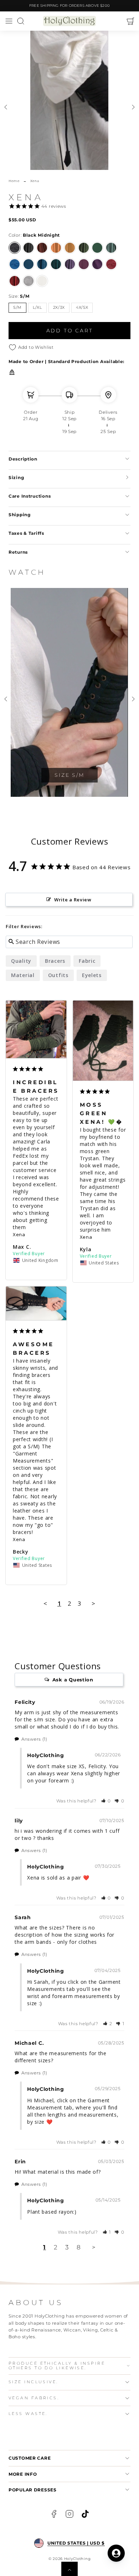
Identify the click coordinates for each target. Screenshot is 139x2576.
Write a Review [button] (73, 900)
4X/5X (82, 308)
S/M (17, 308)
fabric (87, 961)
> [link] (94, 2247)
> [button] (94, 1603)
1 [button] (45, 2247)
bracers (55, 961)
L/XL (37, 308)
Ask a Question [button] (73, 1680)
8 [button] (79, 2247)
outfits (58, 975)
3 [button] (67, 2247)
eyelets (92, 975)
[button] (9, 21)
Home (14, 181)
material (23, 975)
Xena (19, 1234)
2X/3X (59, 308)
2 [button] (56, 2247)
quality (21, 961)
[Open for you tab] (116, 2553)
